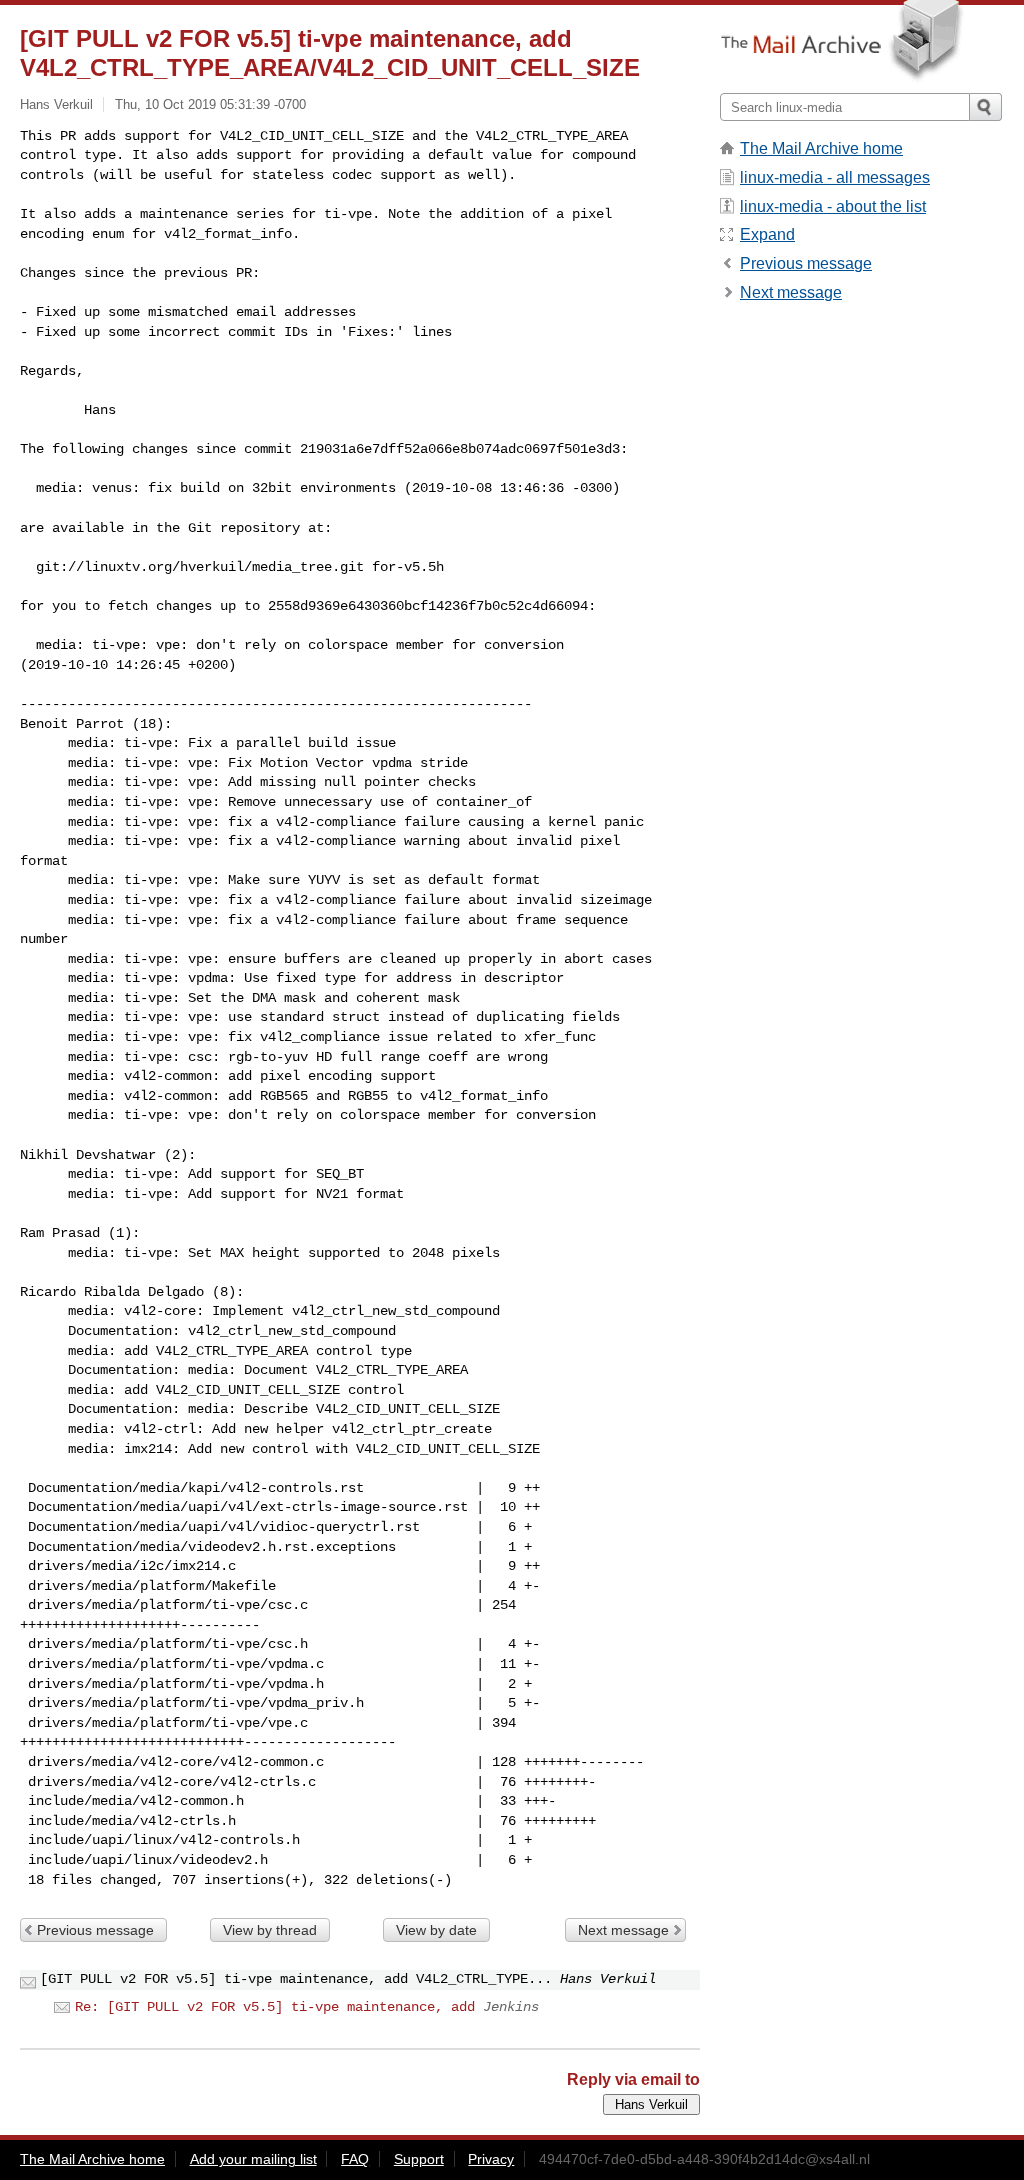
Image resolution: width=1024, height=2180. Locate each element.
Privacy (491, 2159)
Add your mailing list (253, 2159)
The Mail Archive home (821, 148)
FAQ (355, 2159)
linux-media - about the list (833, 206)
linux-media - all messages (835, 177)
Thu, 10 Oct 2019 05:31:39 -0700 (210, 104)
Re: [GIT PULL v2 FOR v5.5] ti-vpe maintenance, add (275, 2007)
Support (419, 2159)
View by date (436, 1930)
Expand (767, 234)
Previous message (95, 1930)
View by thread (270, 1930)
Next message (623, 1930)
